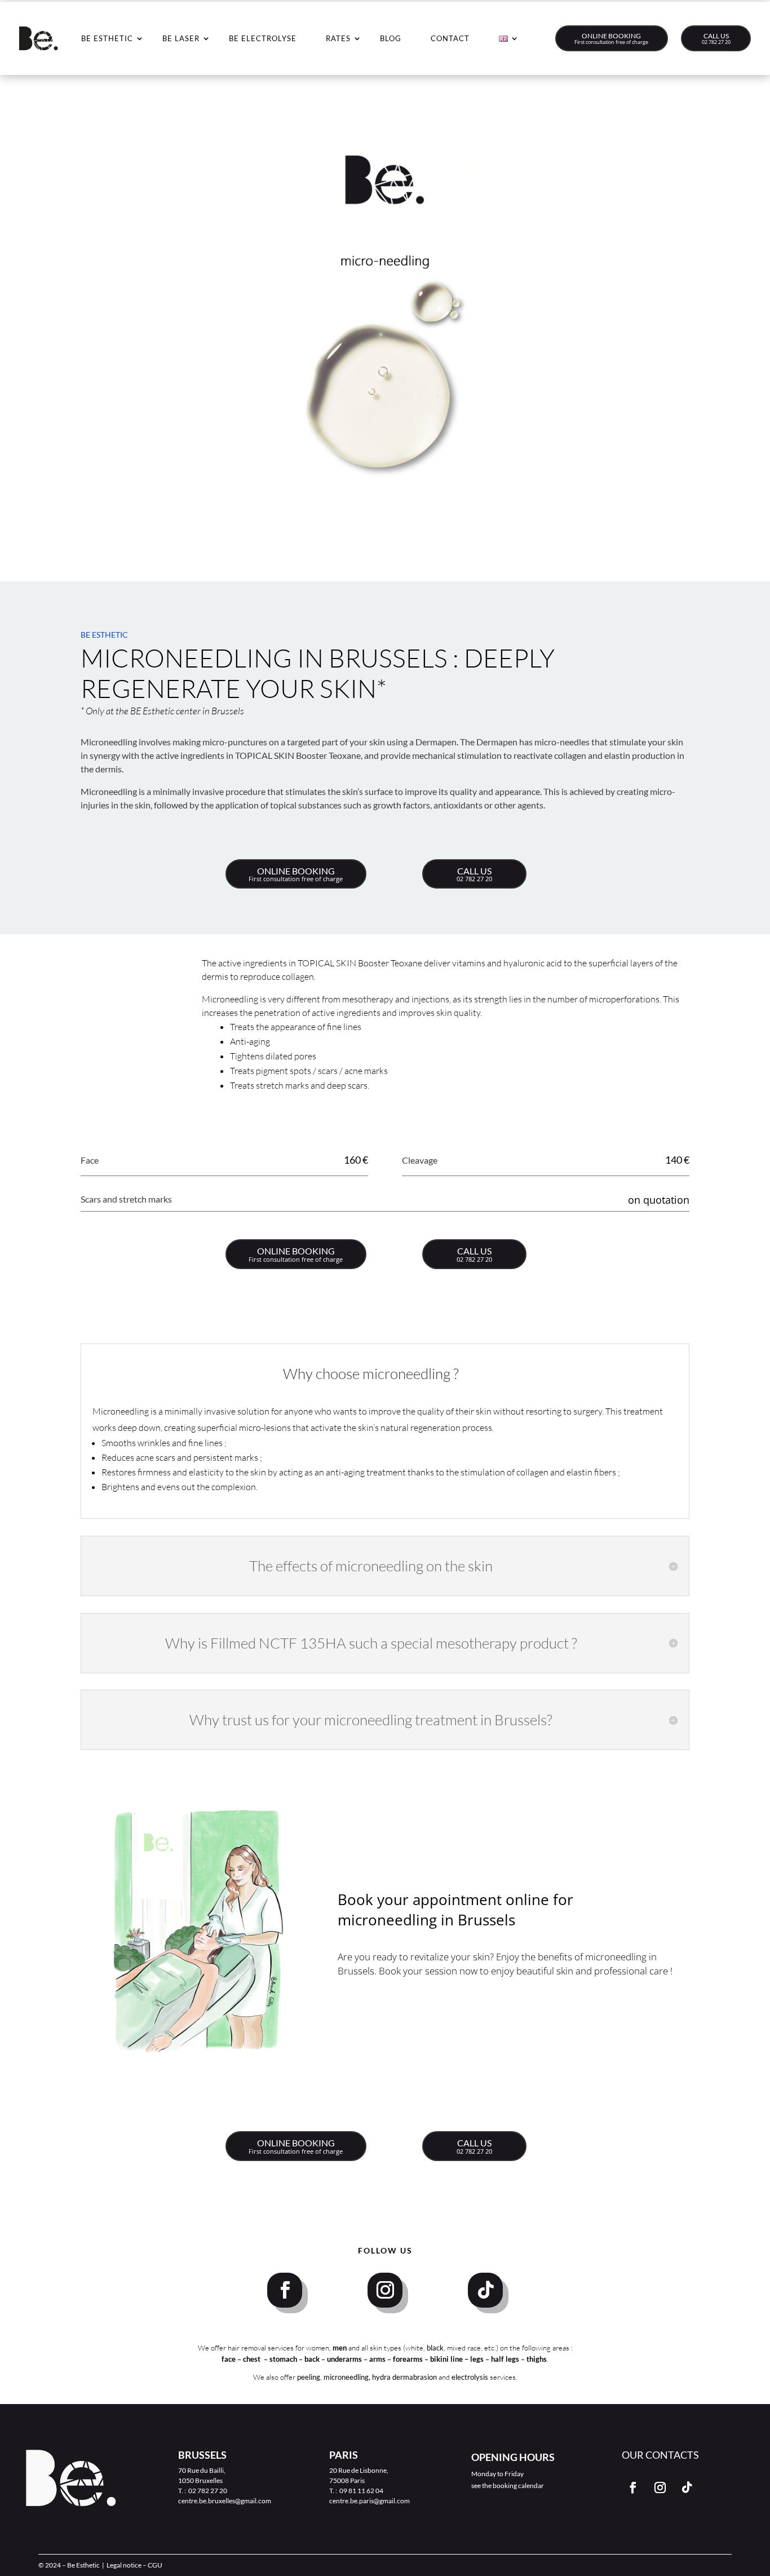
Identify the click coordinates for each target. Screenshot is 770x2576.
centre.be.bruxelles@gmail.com (225, 2501)
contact (450, 38)
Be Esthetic (107, 38)
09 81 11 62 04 (361, 2491)
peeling (309, 2377)
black (435, 2348)
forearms (409, 2359)
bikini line (447, 2359)
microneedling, (347, 2377)
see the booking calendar (508, 2486)
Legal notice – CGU (134, 2565)
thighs (537, 2359)
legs (478, 2359)
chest (253, 2359)
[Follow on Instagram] (385, 2290)
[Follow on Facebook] (285, 2290)
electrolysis (470, 2377)
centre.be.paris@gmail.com (369, 2501)
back (313, 2359)
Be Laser (181, 38)
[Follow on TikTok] (485, 2290)
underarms (345, 2359)
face (229, 2359)
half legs (506, 2359)
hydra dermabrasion (404, 2377)
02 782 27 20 (716, 42)
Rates (338, 38)
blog (391, 38)
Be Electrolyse (263, 38)
